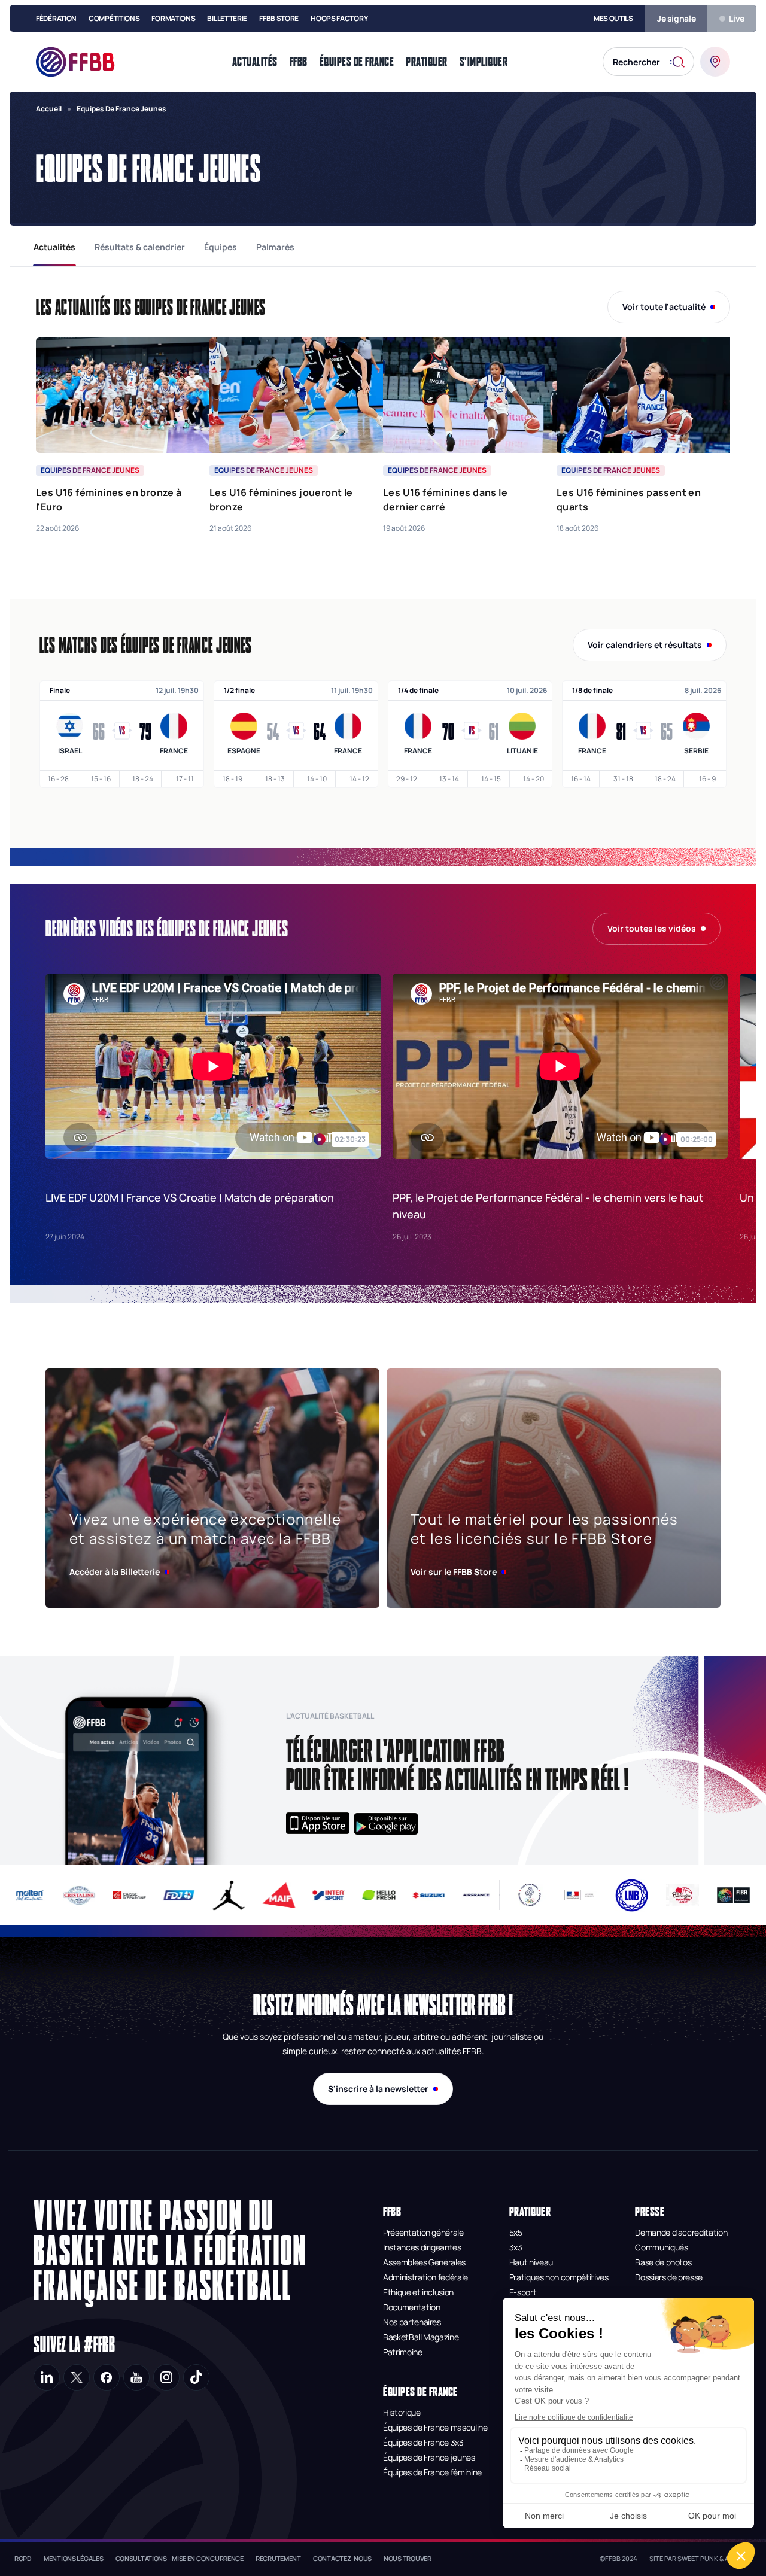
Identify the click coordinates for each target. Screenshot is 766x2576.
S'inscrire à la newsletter (378, 2089)
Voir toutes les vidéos (652, 928)
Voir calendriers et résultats (645, 645)
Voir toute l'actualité (664, 307)
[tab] (54, 247)
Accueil (49, 109)
